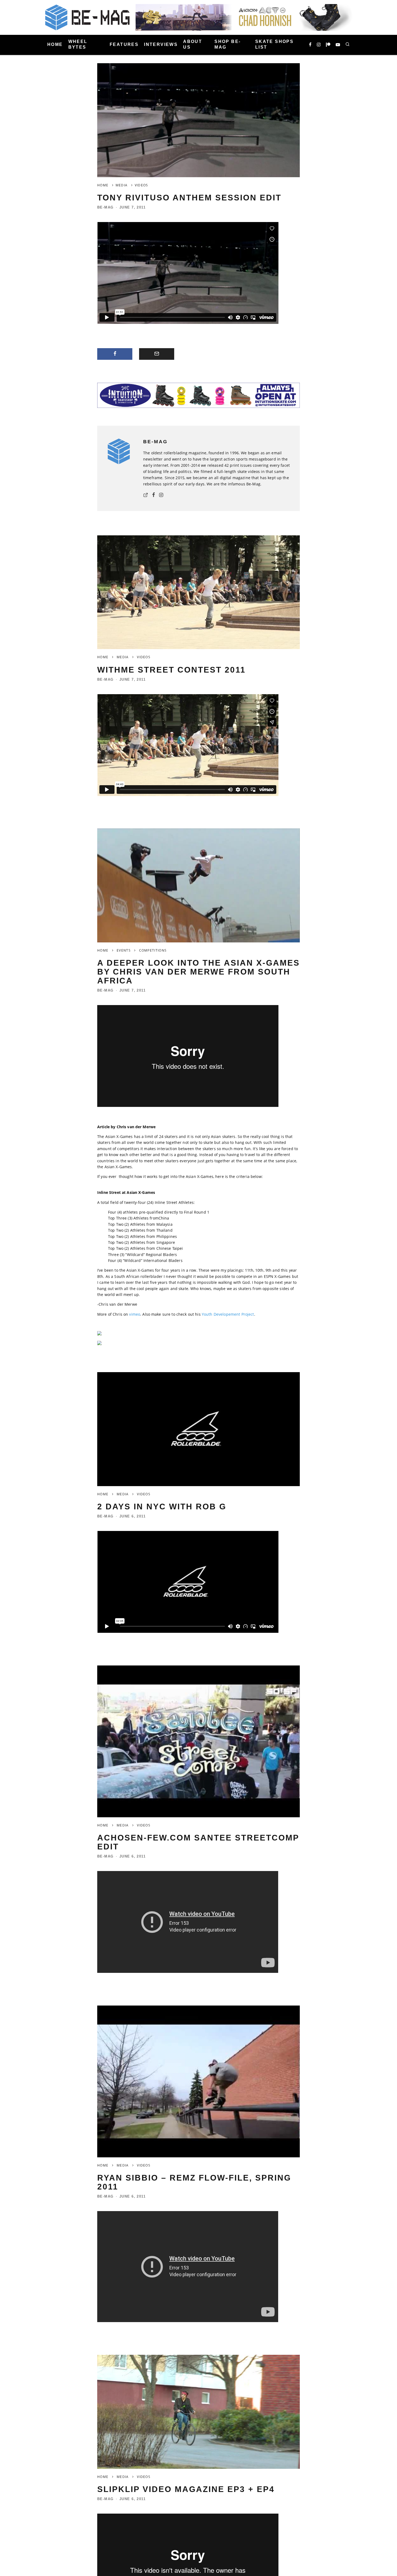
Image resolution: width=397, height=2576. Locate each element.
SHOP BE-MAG (228, 44)
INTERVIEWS (161, 44)
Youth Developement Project (228, 1314)
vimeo (135, 1314)
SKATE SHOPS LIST (274, 44)
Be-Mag (105, 207)
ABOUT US (193, 44)
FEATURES (124, 44)
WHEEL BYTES (78, 44)
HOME (55, 44)
